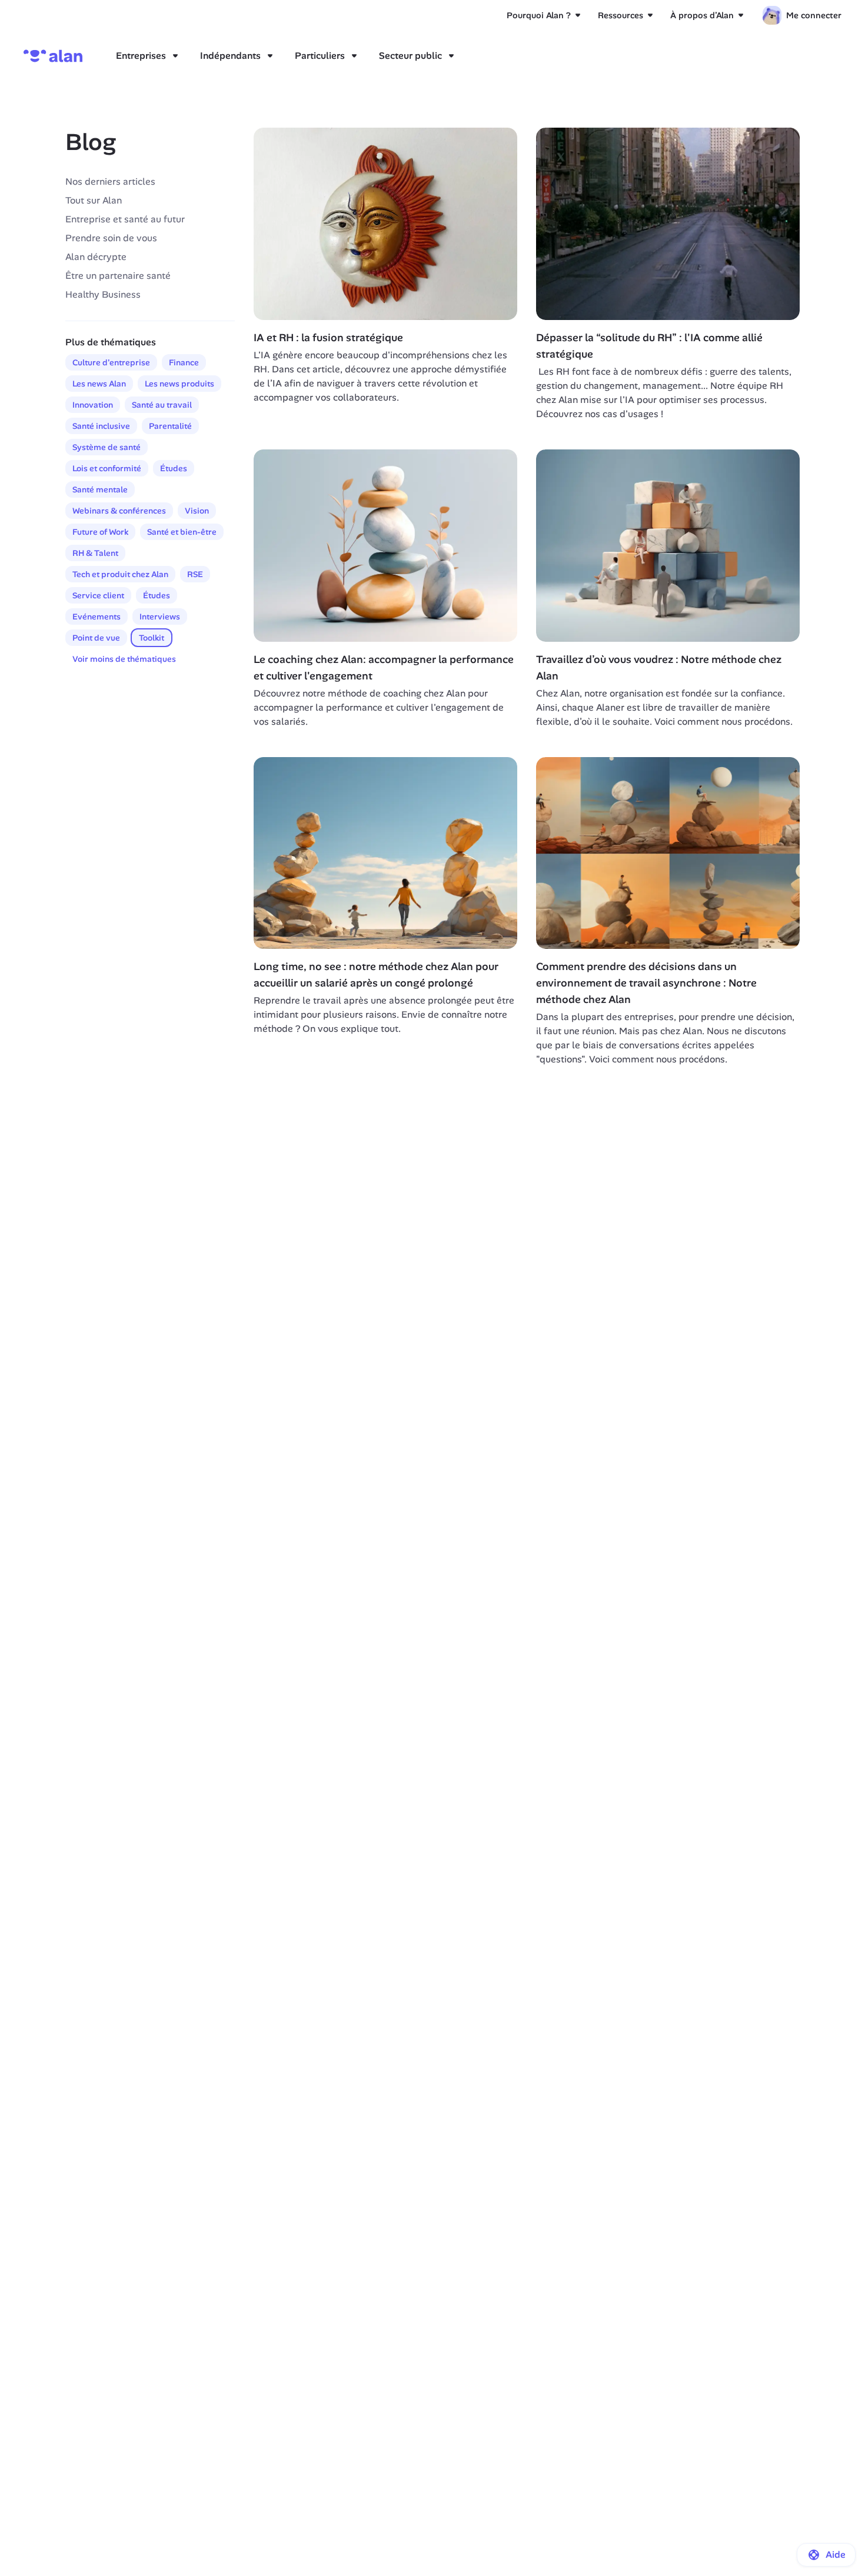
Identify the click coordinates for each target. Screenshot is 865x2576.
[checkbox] (111, 362)
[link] (802, 15)
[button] (826, 2555)
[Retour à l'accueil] (53, 56)
